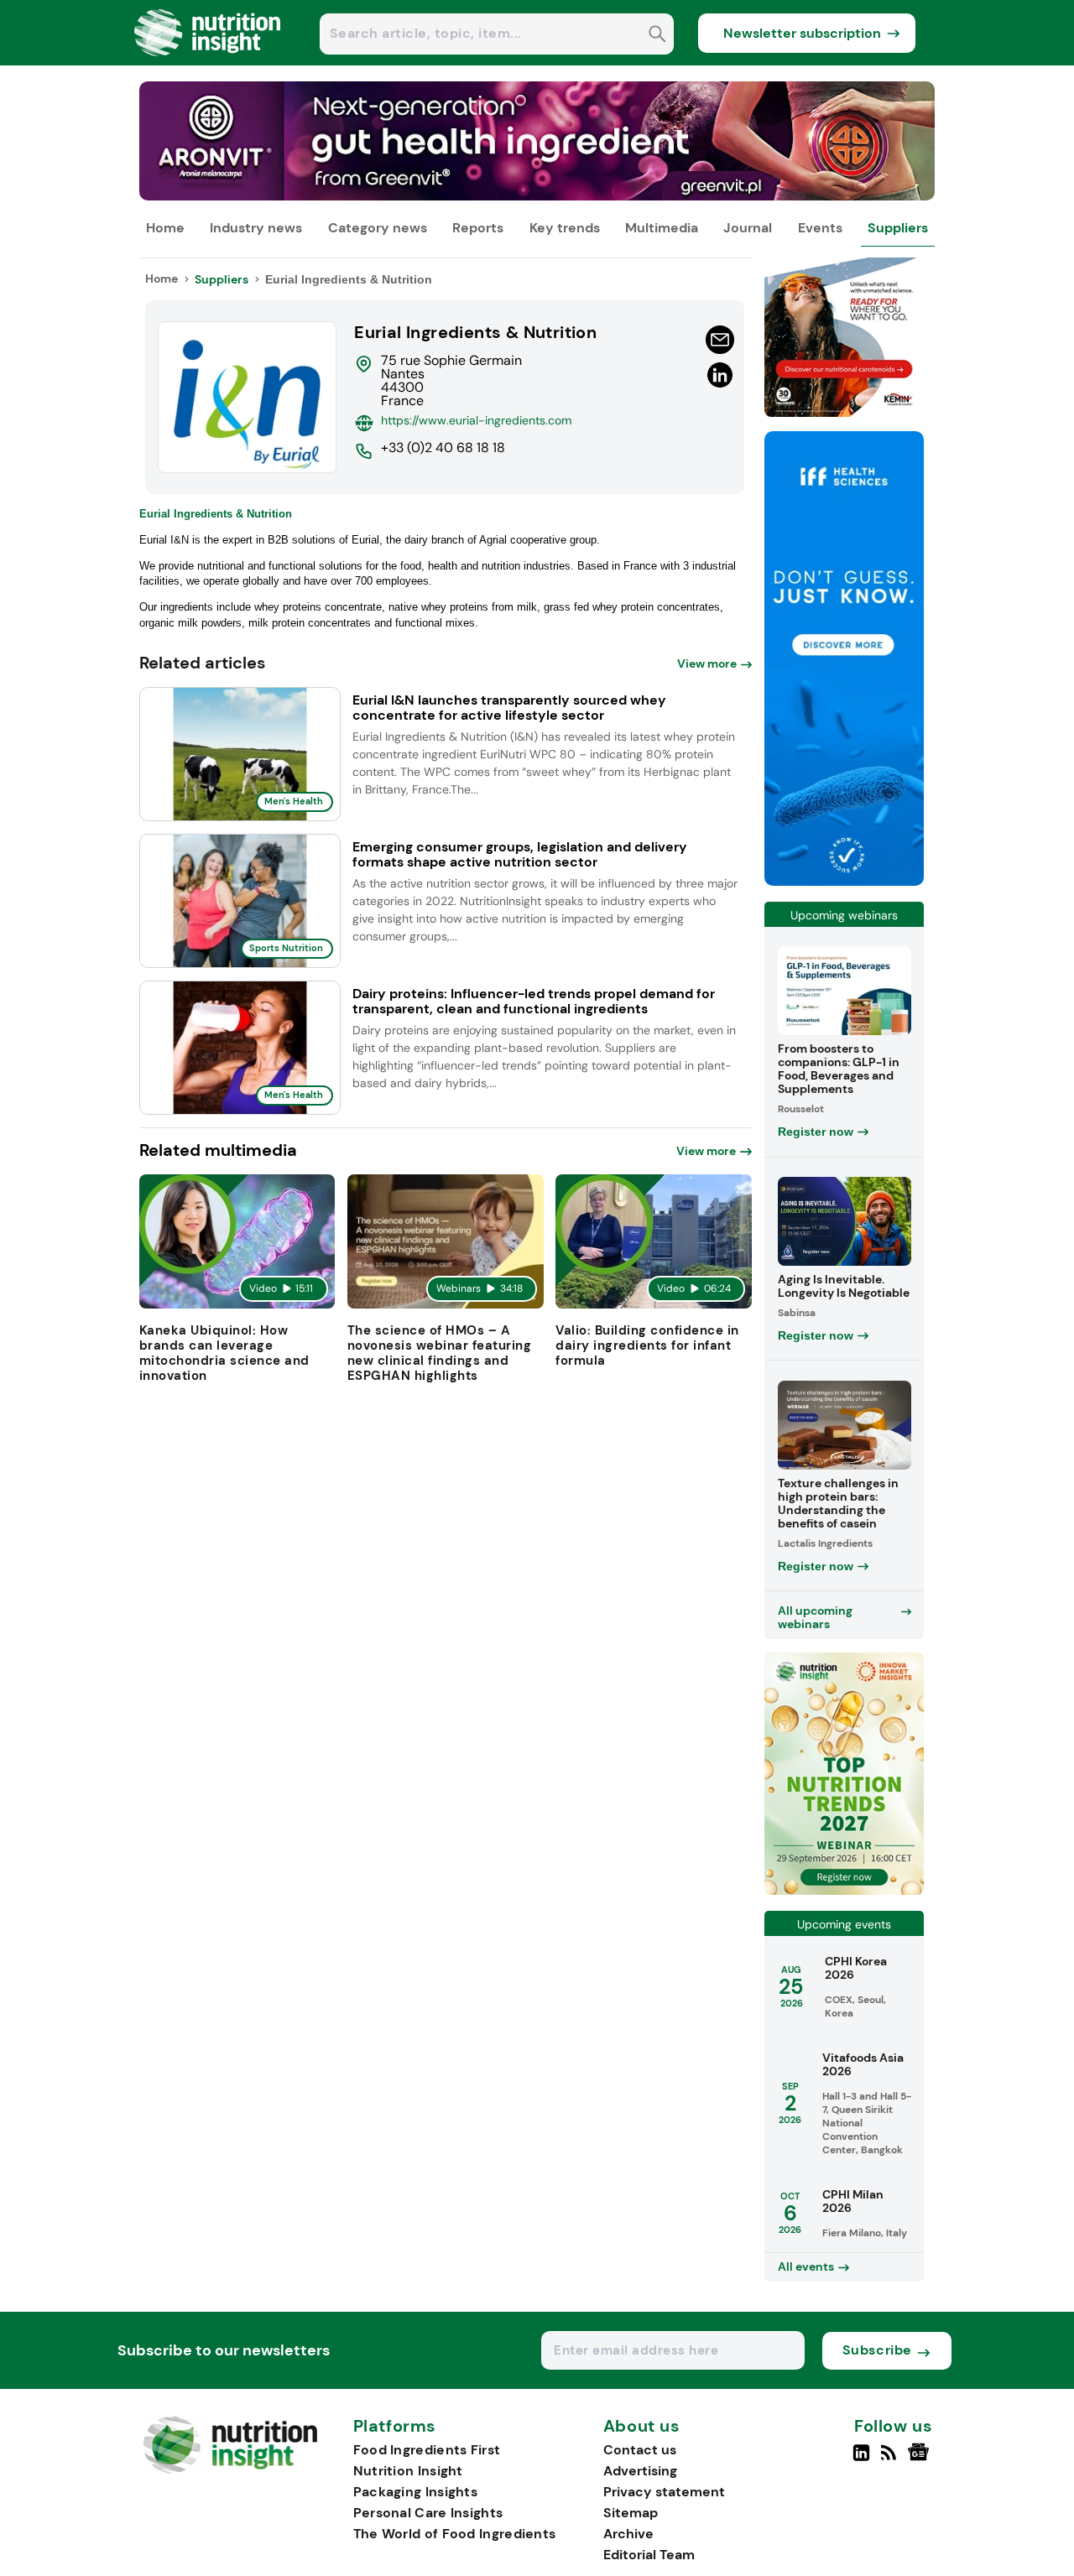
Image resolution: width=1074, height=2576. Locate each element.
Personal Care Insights (428, 2513)
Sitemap (631, 2513)
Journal (748, 228)
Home (165, 228)
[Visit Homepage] (208, 61)
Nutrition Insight (408, 2471)
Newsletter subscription (802, 33)
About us (642, 2427)
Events (820, 228)
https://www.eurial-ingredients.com (476, 420)
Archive (628, 2534)
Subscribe (877, 2350)
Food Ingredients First (427, 2450)
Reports (478, 228)
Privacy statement (664, 2492)
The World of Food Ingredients (455, 2534)
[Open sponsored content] (537, 196)
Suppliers (898, 228)
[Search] (657, 36)
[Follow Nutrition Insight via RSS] (891, 2459)
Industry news (256, 228)
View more (707, 664)
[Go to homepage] (230, 2469)
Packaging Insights (415, 2492)
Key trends (565, 228)
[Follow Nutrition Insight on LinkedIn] (861, 2459)
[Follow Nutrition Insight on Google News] (921, 2459)
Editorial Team (649, 2555)
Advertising (640, 2471)
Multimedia (662, 228)
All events (806, 2266)
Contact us (640, 2450)
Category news (378, 228)
